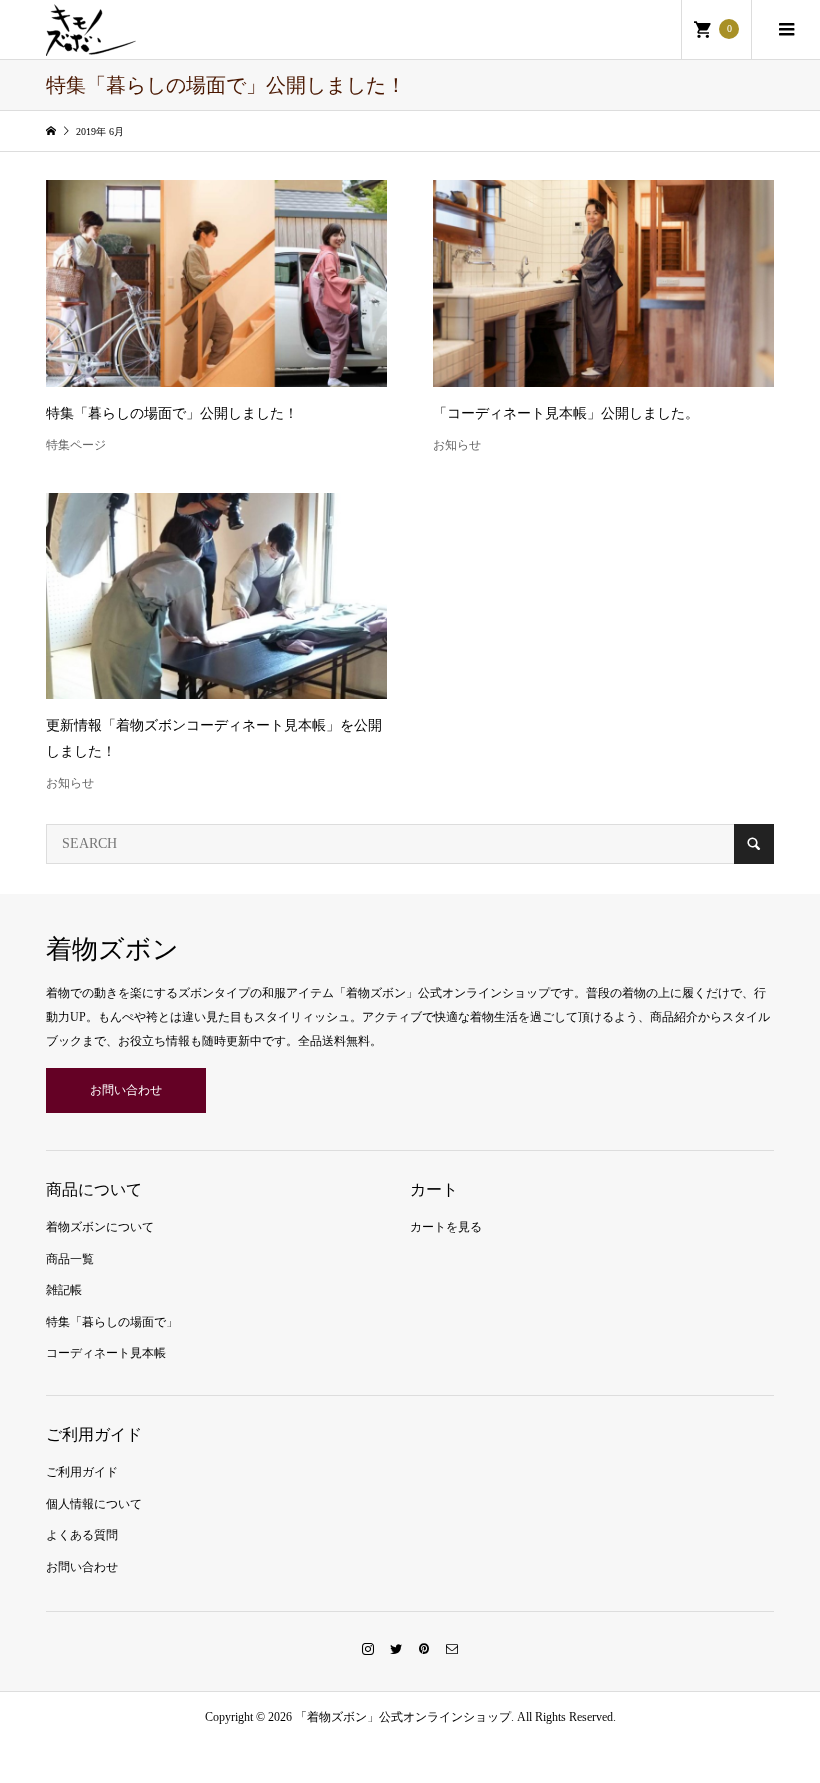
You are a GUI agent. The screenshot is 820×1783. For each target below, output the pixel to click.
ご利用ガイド (82, 1472)
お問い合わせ (126, 1090)
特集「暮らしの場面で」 (112, 1322)
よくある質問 (82, 1535)
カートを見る (446, 1227)
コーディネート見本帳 (106, 1353)
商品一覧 (70, 1259)
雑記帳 (64, 1290)
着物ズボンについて (100, 1227)
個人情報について (94, 1504)
